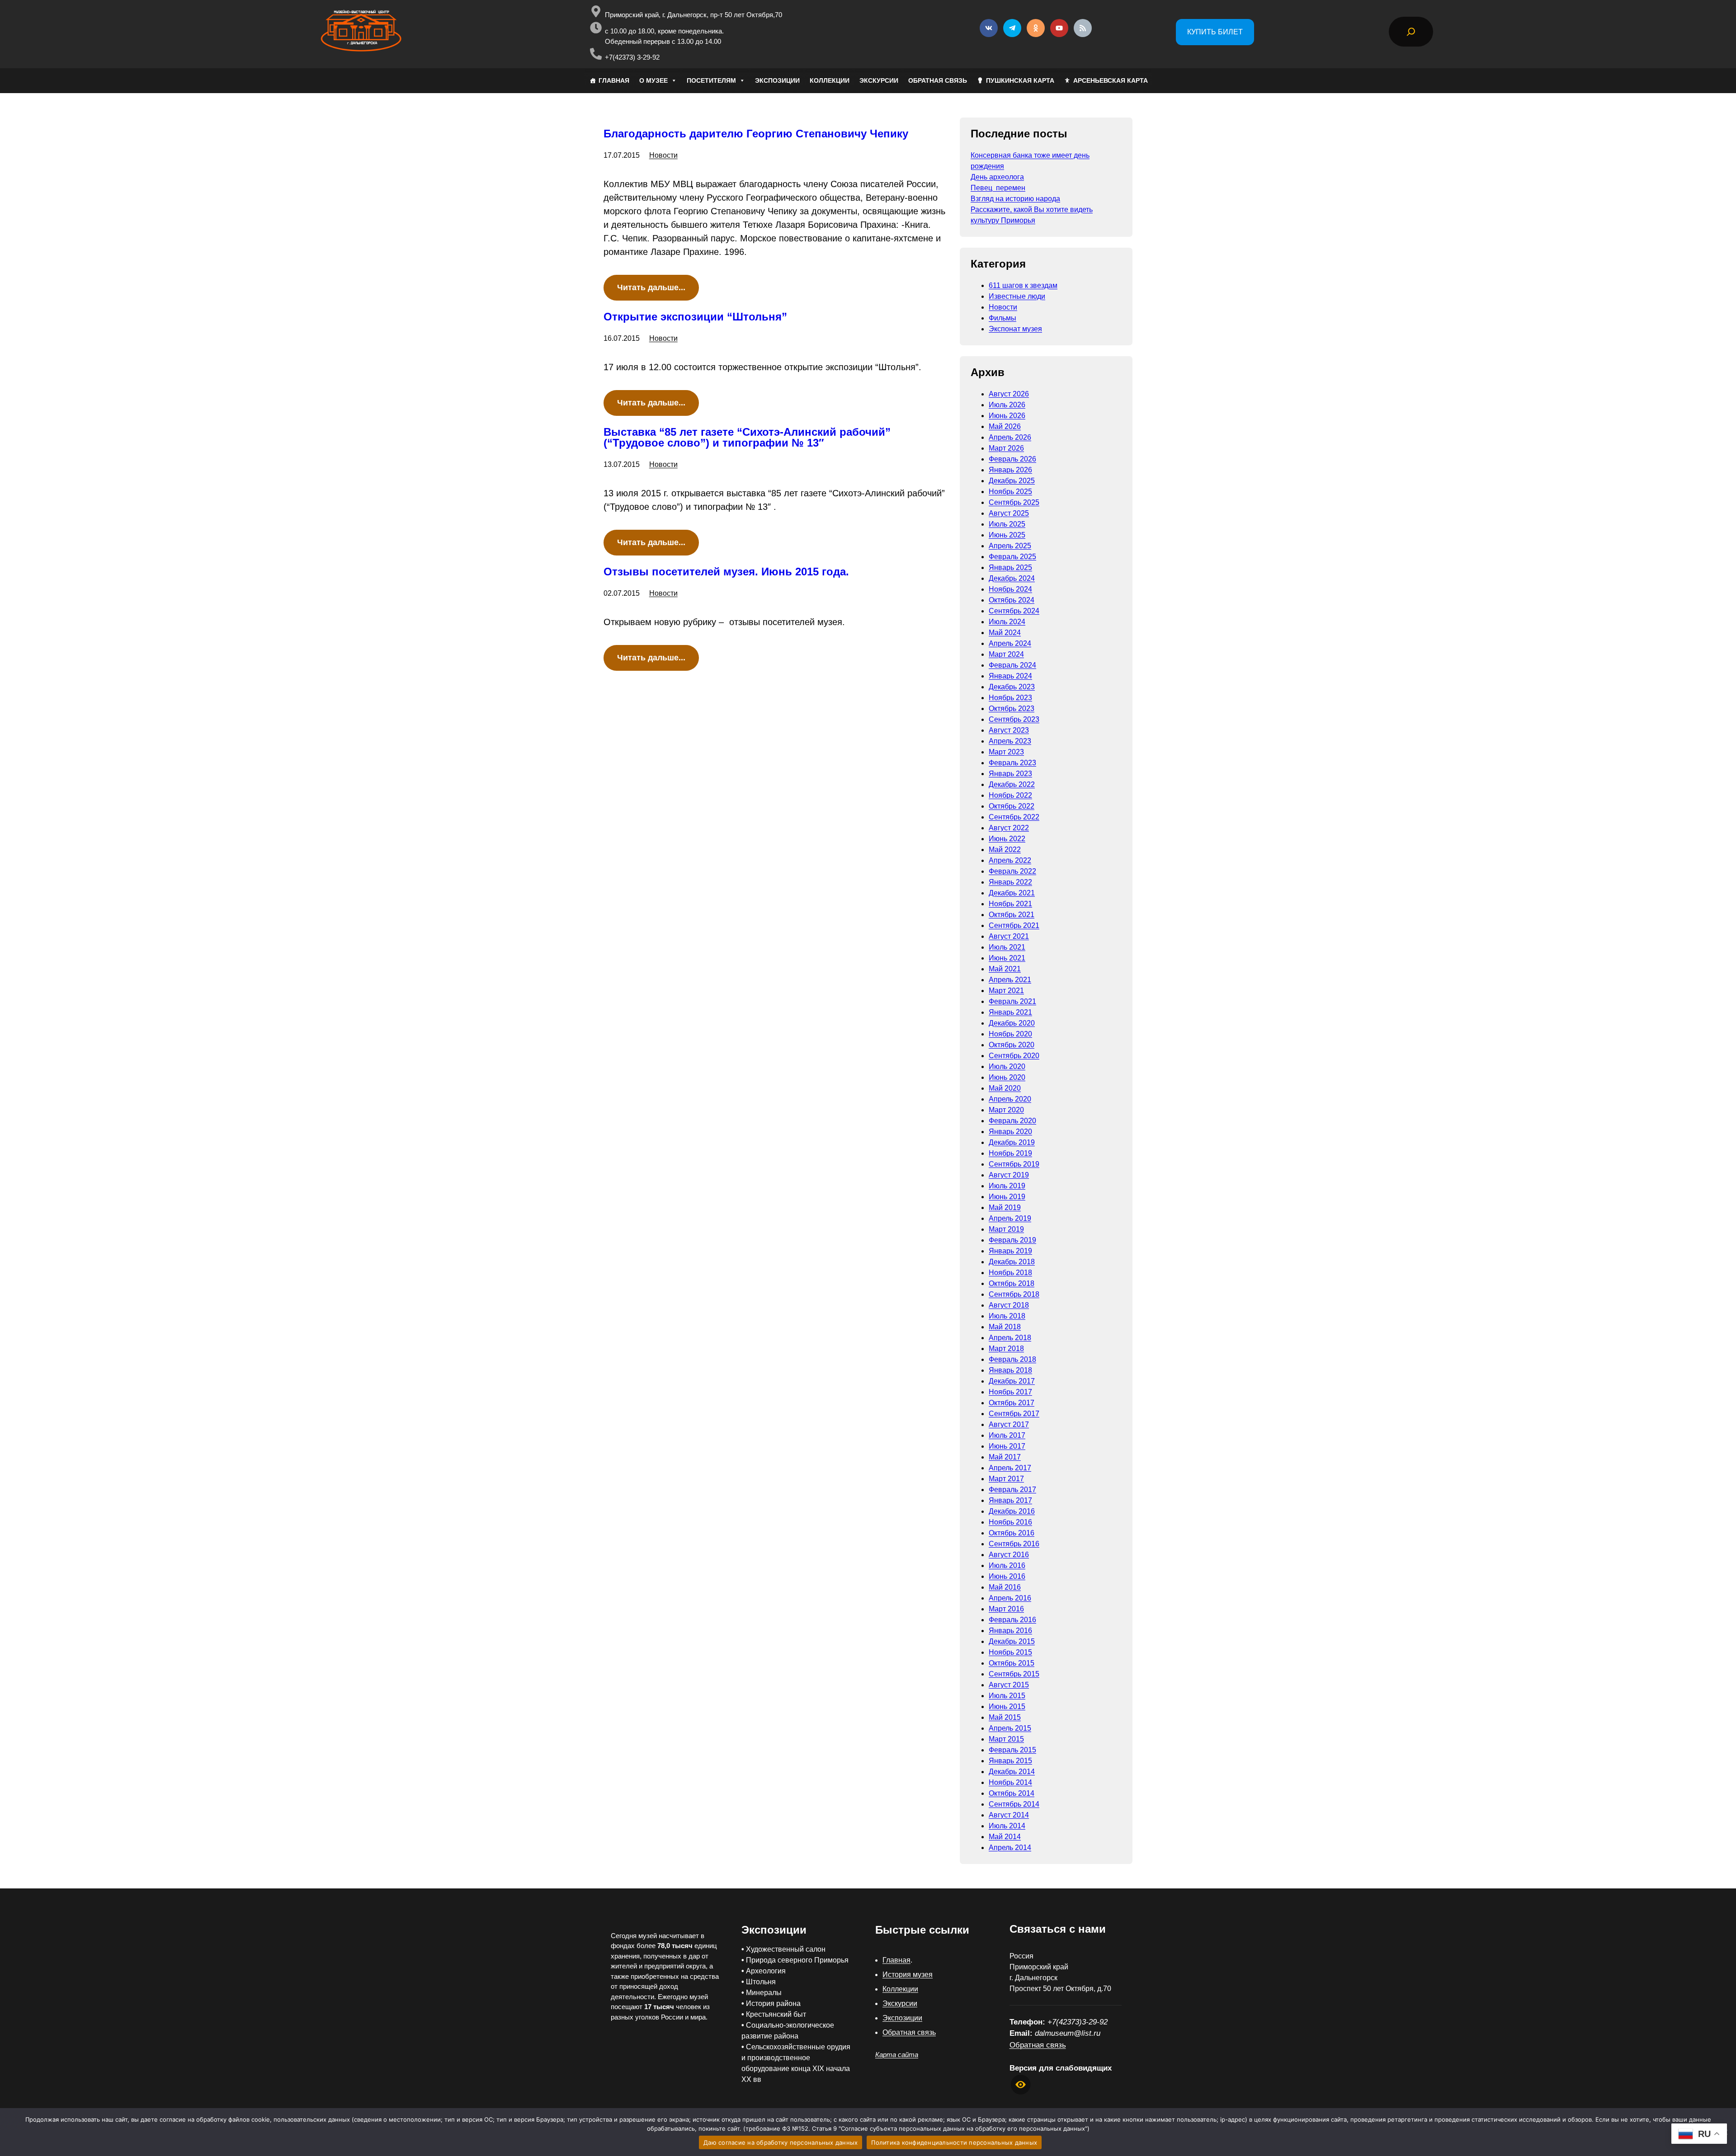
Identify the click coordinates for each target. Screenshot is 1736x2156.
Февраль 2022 (1012, 871)
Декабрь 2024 (1012, 578)
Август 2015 (1009, 1685)
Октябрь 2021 (1012, 915)
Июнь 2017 (1007, 1446)
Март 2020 (1006, 1110)
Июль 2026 (1007, 405)
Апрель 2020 (1010, 1099)
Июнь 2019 (1007, 1197)
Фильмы (1002, 318)
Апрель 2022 (1010, 860)
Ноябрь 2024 (1010, 589)
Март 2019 (1006, 1229)
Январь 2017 (1010, 1500)
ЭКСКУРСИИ (879, 80)
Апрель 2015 (1010, 1728)
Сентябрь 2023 (1014, 719)
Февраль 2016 (1012, 1620)
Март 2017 (1006, 1479)
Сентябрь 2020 (1014, 1056)
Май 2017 (1005, 1457)
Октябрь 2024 (1012, 600)
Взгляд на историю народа (1015, 199)
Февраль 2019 (1012, 1240)
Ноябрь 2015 (1010, 1652)
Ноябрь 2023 (1010, 698)
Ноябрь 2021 (1010, 904)
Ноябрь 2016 (1010, 1522)
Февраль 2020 (1012, 1121)
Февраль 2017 (1012, 1490)
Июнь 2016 (1007, 1576)
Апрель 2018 (1010, 1338)
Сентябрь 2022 (1014, 817)
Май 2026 (1005, 426)
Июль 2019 (1007, 1186)
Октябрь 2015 (1012, 1663)
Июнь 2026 (1007, 416)
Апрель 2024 (1010, 643)
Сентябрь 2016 (1014, 1544)
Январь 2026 (1010, 470)
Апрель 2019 (1010, 1218)
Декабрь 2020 (1012, 1023)
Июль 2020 (1007, 1066)
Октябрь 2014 (1012, 1793)
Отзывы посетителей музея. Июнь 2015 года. (726, 572)
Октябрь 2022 (1012, 806)
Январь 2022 (1010, 882)
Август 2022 (1009, 828)
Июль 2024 (1007, 622)
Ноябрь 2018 (1010, 1273)
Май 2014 (1005, 1837)
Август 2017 (1009, 1424)
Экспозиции (902, 2018)
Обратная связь (909, 2032)
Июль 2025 (1007, 524)
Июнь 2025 (1007, 535)
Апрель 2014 (1010, 1848)
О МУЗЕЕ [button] (653, 80)
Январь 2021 (1010, 1012)
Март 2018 (1006, 1349)
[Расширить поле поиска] (1411, 32)
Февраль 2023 (1012, 763)
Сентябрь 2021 (1014, 925)
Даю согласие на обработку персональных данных (781, 2142)
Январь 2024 (1010, 676)
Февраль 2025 (1012, 557)
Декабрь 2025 (1012, 481)
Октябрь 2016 (1012, 1533)
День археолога (997, 177)
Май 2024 (1005, 633)
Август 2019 (1009, 1175)
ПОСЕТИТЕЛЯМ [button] (711, 80)
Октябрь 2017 (1012, 1403)
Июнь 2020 (1007, 1077)
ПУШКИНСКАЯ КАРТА (1020, 80)
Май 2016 (1005, 1587)
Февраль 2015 (1012, 1750)
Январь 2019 (1010, 1251)
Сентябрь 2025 (1014, 502)
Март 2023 (1006, 752)
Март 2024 (1006, 654)
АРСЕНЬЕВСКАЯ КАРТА (1111, 80)
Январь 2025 (1010, 567)
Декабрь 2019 (1012, 1142)
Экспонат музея (1015, 329)
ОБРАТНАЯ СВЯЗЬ (938, 80)
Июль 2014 (1007, 1826)
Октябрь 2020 (1012, 1045)
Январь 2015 (1010, 1761)
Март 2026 (1006, 448)
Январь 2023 (1010, 774)
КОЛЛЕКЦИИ (830, 80)
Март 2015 (1006, 1739)
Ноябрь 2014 (1010, 1782)
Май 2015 (1005, 1717)
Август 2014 (1009, 1815)
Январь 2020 (1010, 1132)
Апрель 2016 (1010, 1598)
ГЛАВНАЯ (614, 80)
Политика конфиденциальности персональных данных (954, 2142)
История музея (908, 1975)
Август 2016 (1009, 1555)
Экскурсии (900, 2003)
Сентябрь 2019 (1014, 1164)
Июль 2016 (1007, 1565)
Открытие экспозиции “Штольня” (695, 317)
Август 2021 (1009, 936)
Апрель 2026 (1010, 437)
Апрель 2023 (1010, 741)
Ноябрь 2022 (1010, 795)
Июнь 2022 (1007, 839)
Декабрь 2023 (1012, 687)
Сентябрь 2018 (1014, 1294)
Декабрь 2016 (1012, 1511)
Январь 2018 (1010, 1370)
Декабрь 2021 (1012, 893)
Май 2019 (1005, 1207)
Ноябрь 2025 (1010, 492)
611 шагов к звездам (1023, 285)
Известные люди (1017, 296)
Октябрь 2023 (1012, 708)
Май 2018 (1005, 1327)
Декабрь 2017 (1012, 1381)
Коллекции (900, 1989)
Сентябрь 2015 (1014, 1674)
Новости (663, 155)
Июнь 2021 (1007, 958)
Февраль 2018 (1012, 1359)
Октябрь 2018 (1012, 1283)
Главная (896, 1960)
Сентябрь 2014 (1014, 1804)
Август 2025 (1009, 513)
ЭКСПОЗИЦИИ (777, 80)
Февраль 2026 (1012, 459)
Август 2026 (1009, 394)
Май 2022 (1005, 850)
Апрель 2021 (1010, 980)
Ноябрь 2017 (1010, 1392)
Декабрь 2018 (1012, 1262)
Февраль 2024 (1012, 665)
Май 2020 (1005, 1088)
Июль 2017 (1007, 1435)
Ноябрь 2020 (1010, 1034)
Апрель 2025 (1010, 546)
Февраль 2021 (1012, 1001)
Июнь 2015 (1007, 1706)
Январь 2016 (1010, 1631)
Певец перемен (998, 188)
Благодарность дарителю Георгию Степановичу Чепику (756, 134)
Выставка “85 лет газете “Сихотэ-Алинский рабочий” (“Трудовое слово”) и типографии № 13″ (747, 438)
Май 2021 (1005, 969)
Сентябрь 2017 (1014, 1414)
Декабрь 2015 (1012, 1641)
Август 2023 (1009, 730)
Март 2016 (1006, 1609)
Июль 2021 (1007, 947)
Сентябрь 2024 (1014, 611)
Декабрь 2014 (1012, 1772)
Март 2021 (1006, 991)
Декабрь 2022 (1012, 784)
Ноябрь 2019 (1010, 1153)
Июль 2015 (1007, 1696)
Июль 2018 (1007, 1316)
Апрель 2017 (1010, 1468)
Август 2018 (1009, 1305)
